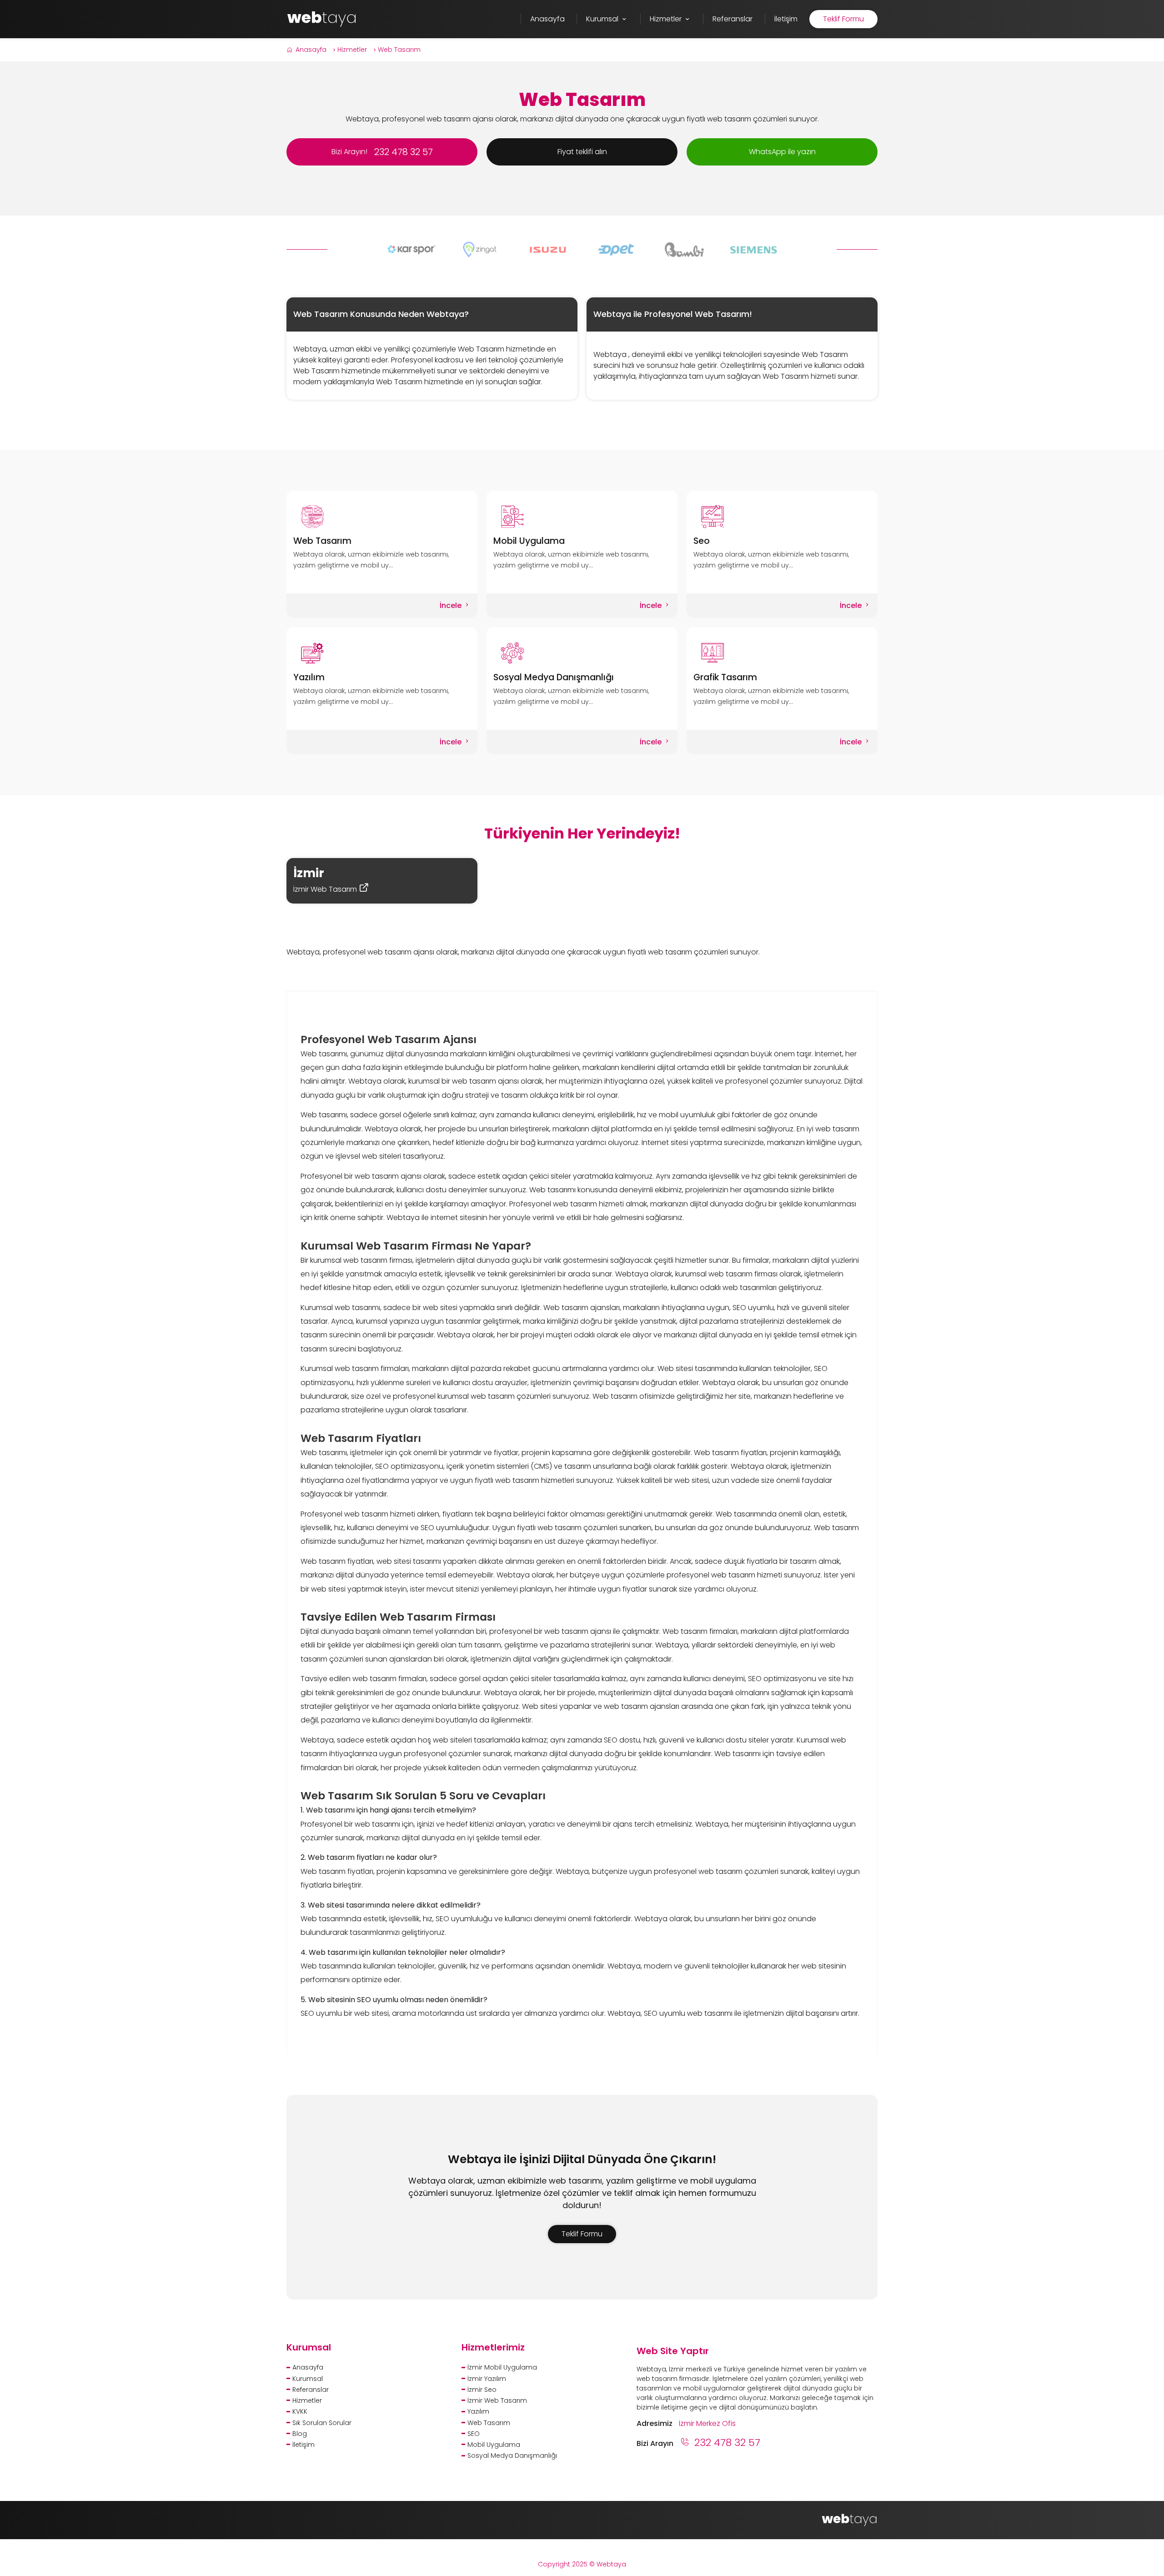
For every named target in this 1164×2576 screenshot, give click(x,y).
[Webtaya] (322, 18)
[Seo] (782, 517)
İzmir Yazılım (487, 2379)
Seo (702, 541)
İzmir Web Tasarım (326, 889)
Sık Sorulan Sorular (322, 2423)
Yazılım (309, 677)
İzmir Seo (482, 2390)
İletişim (304, 2445)
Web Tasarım (399, 50)
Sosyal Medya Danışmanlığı (554, 677)
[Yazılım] (382, 653)
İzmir (309, 873)
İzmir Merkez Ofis (707, 2423)
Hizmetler (352, 50)
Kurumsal (308, 2379)
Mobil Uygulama (529, 541)
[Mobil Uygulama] (582, 517)
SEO (474, 2434)
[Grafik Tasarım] (782, 653)
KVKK (300, 2411)
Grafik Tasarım (725, 677)
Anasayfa (311, 50)
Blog (300, 2434)
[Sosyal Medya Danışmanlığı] (582, 653)
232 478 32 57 (727, 2443)
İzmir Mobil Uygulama (502, 2367)
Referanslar (311, 2390)
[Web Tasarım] (382, 517)
